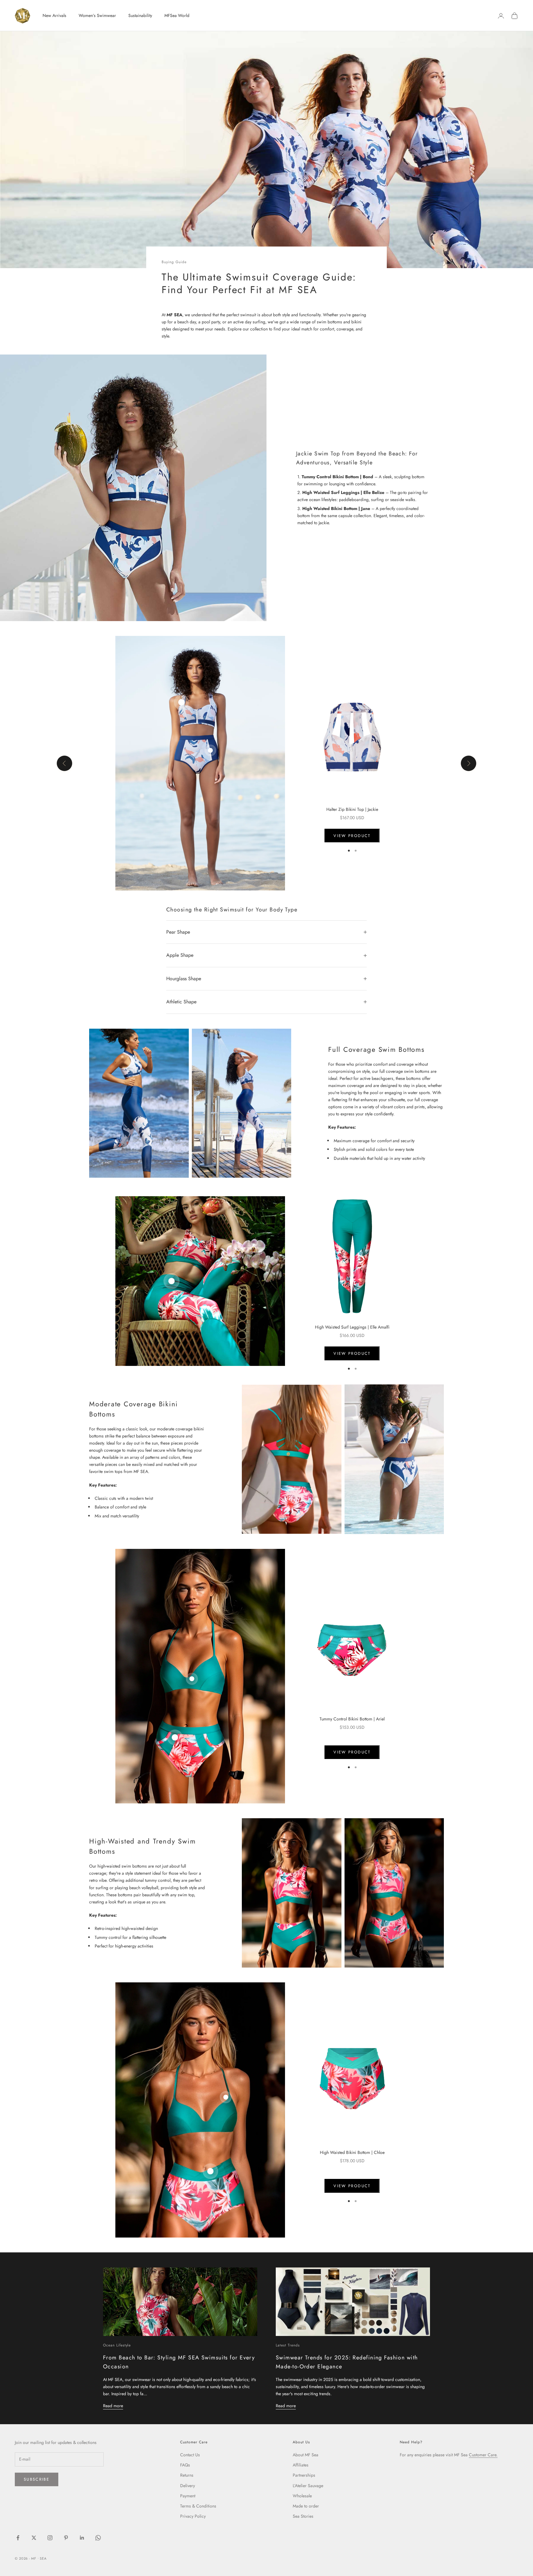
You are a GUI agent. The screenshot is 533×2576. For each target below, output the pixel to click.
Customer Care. (483, 2455)
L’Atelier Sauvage (308, 2486)
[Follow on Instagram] (50, 2538)
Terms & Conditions (198, 2506)
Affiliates (301, 2465)
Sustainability (140, 15)
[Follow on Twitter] (34, 2538)
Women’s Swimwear (97, 15)
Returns (187, 2475)
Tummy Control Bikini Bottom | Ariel (352, 1719)
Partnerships (304, 2475)
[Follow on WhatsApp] (98, 2538)
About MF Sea (306, 2455)
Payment (188, 2496)
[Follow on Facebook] (18, 2538)
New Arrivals (54, 15)
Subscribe (37, 2479)
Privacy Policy (193, 2516)
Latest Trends (288, 2345)
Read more (113, 2406)
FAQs (185, 2465)
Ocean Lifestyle (117, 2345)
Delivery (188, 2486)
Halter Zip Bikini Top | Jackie (352, 809)
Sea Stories (303, 2516)
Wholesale (302, 2496)
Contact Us (190, 2455)
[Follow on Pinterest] (66, 2538)
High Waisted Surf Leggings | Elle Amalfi (352, 1327)
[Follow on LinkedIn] (82, 2538)
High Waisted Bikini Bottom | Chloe (352, 2152)
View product (352, 836)
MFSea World (177, 15)
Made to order (306, 2506)
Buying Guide (174, 262)
